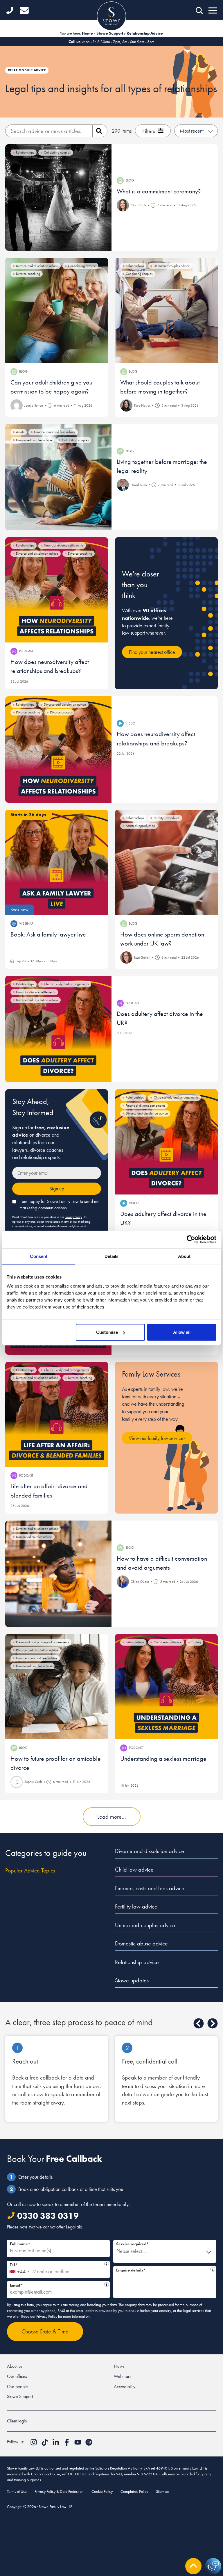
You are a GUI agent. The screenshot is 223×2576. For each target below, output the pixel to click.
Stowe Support (110, 33)
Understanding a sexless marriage (163, 1759)
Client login (17, 2421)
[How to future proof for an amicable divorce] (57, 1687)
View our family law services (157, 1438)
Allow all (182, 1332)
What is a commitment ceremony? (159, 191)
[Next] (213, 2023)
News (119, 2366)
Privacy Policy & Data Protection (59, 2491)
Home (87, 33)
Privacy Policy (73, 1217)
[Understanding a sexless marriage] (166, 1687)
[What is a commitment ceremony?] (58, 197)
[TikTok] (45, 2444)
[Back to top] (193, 2566)
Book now (19, 910)
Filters (149, 131)
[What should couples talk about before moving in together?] (166, 310)
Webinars (123, 2376)
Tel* (57, 2264)
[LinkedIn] (56, 2444)
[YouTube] (78, 2444)
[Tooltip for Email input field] (107, 2284)
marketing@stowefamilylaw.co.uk (66, 1226)
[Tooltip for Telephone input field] (107, 2264)
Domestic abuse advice (141, 1943)
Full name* (20, 2244)
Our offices (17, 2376)
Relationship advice (137, 1962)
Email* (56, 2284)
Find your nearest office (152, 652)
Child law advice (134, 1870)
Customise (107, 1332)
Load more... (112, 1817)
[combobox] (19, 2269)
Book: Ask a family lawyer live (48, 934)
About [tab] (184, 1256)
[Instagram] (34, 2444)
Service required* (132, 2244)
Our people (17, 2387)
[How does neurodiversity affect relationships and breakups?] (57, 590)
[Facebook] (67, 2444)
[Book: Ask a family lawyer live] (57, 862)
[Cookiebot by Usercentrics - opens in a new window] (191, 1239)
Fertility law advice (136, 1906)
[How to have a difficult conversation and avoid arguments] (58, 1574)
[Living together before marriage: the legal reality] (58, 477)
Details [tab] (112, 1256)
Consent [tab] (39, 1256)
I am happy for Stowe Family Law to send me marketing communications (60, 1205)
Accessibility (125, 2387)
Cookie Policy (102, 2491)
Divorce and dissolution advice (150, 1851)
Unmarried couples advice (145, 1925)
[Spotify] (89, 2444)
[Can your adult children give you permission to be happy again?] (57, 310)
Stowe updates (132, 1980)
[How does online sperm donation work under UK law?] (166, 862)
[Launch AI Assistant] (213, 2566)
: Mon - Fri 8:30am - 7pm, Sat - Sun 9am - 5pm (111, 42)
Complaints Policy (134, 2491)
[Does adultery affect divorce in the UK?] (58, 1029)
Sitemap (162, 2491)
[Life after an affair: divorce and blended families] (57, 1414)
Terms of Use (17, 2491)
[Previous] (199, 2023)
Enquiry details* (162, 2269)
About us (15, 2366)
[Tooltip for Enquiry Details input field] (213, 2269)
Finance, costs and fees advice (150, 1888)
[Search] (100, 131)
